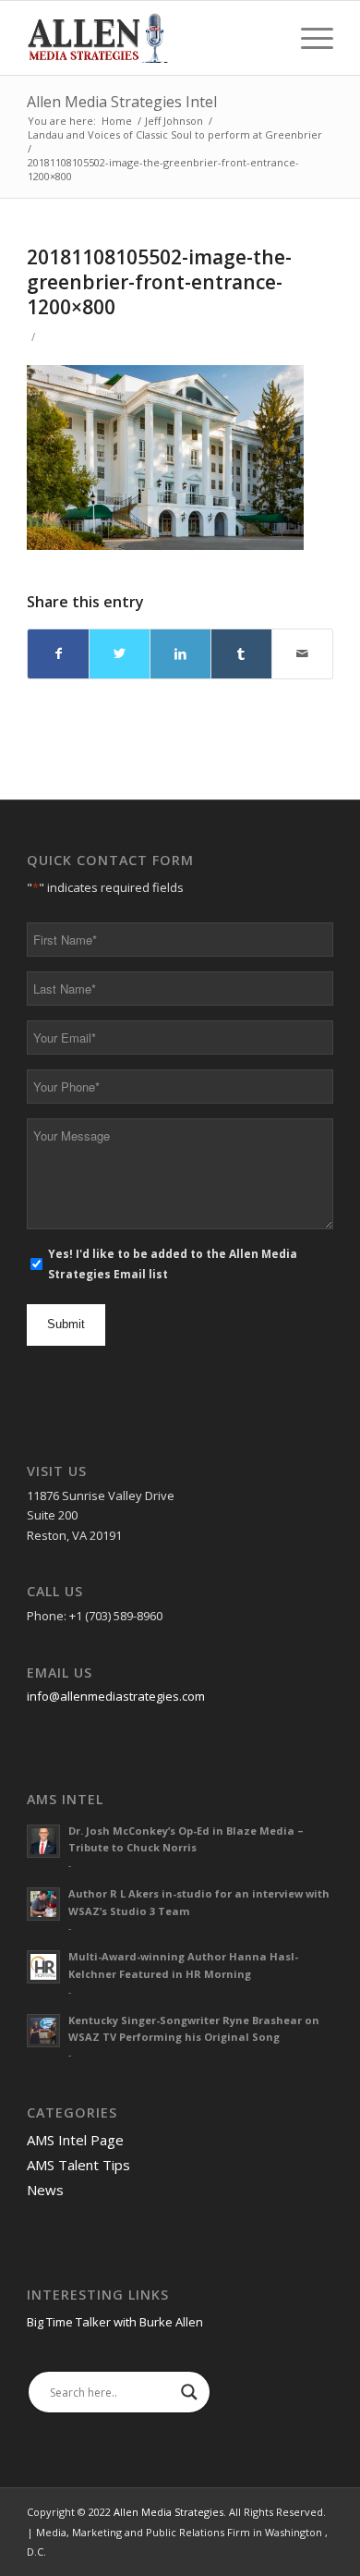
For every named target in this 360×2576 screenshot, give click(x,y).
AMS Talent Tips (78, 2165)
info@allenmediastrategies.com (116, 1696)
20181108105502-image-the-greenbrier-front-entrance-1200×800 (159, 282)
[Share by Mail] (302, 653)
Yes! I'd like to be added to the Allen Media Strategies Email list (173, 1264)
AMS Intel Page (75, 2140)
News (45, 2190)
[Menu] (308, 38)
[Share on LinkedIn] (180, 653)
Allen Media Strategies (168, 2512)
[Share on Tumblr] (241, 653)
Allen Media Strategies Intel (122, 102)
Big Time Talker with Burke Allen (115, 2322)
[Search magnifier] (189, 2392)
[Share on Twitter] (120, 653)
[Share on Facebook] (58, 653)
